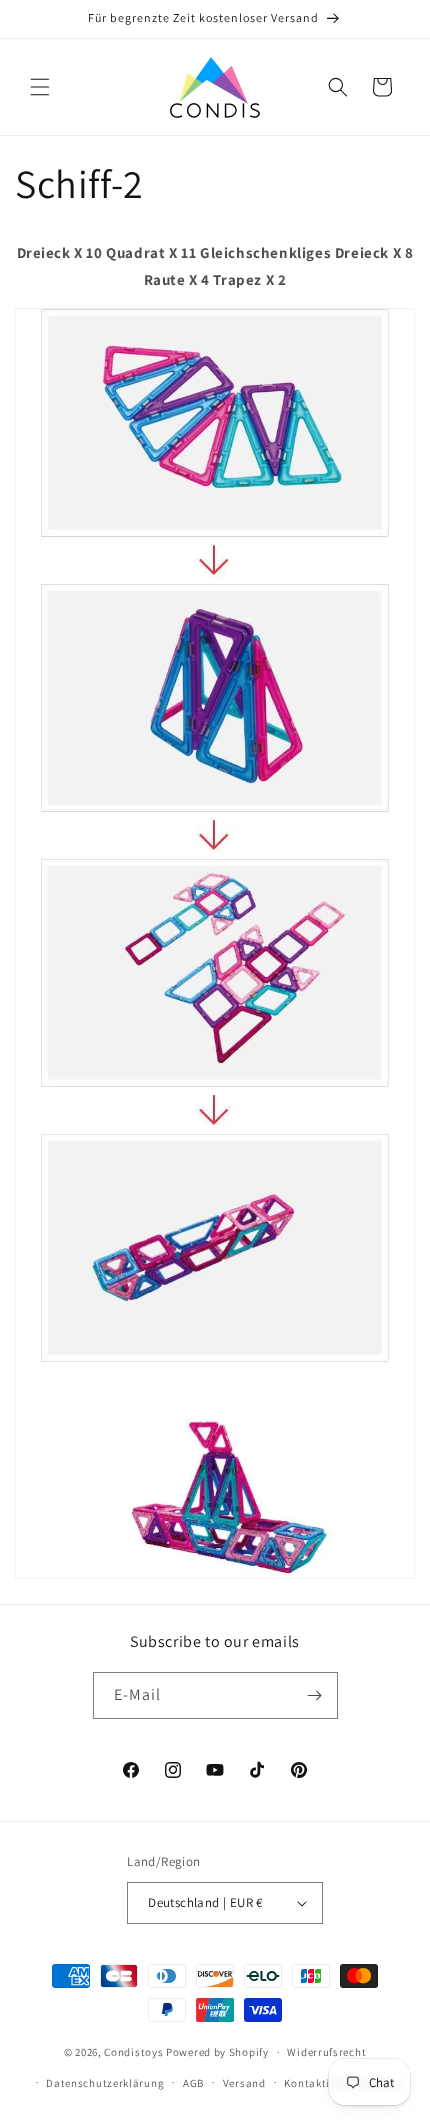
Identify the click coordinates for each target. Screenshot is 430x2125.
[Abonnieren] (315, 1695)
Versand (244, 2083)
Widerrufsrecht (326, 2052)
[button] (40, 87)
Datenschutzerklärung (105, 2083)
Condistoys (133, 2052)
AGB (193, 2083)
